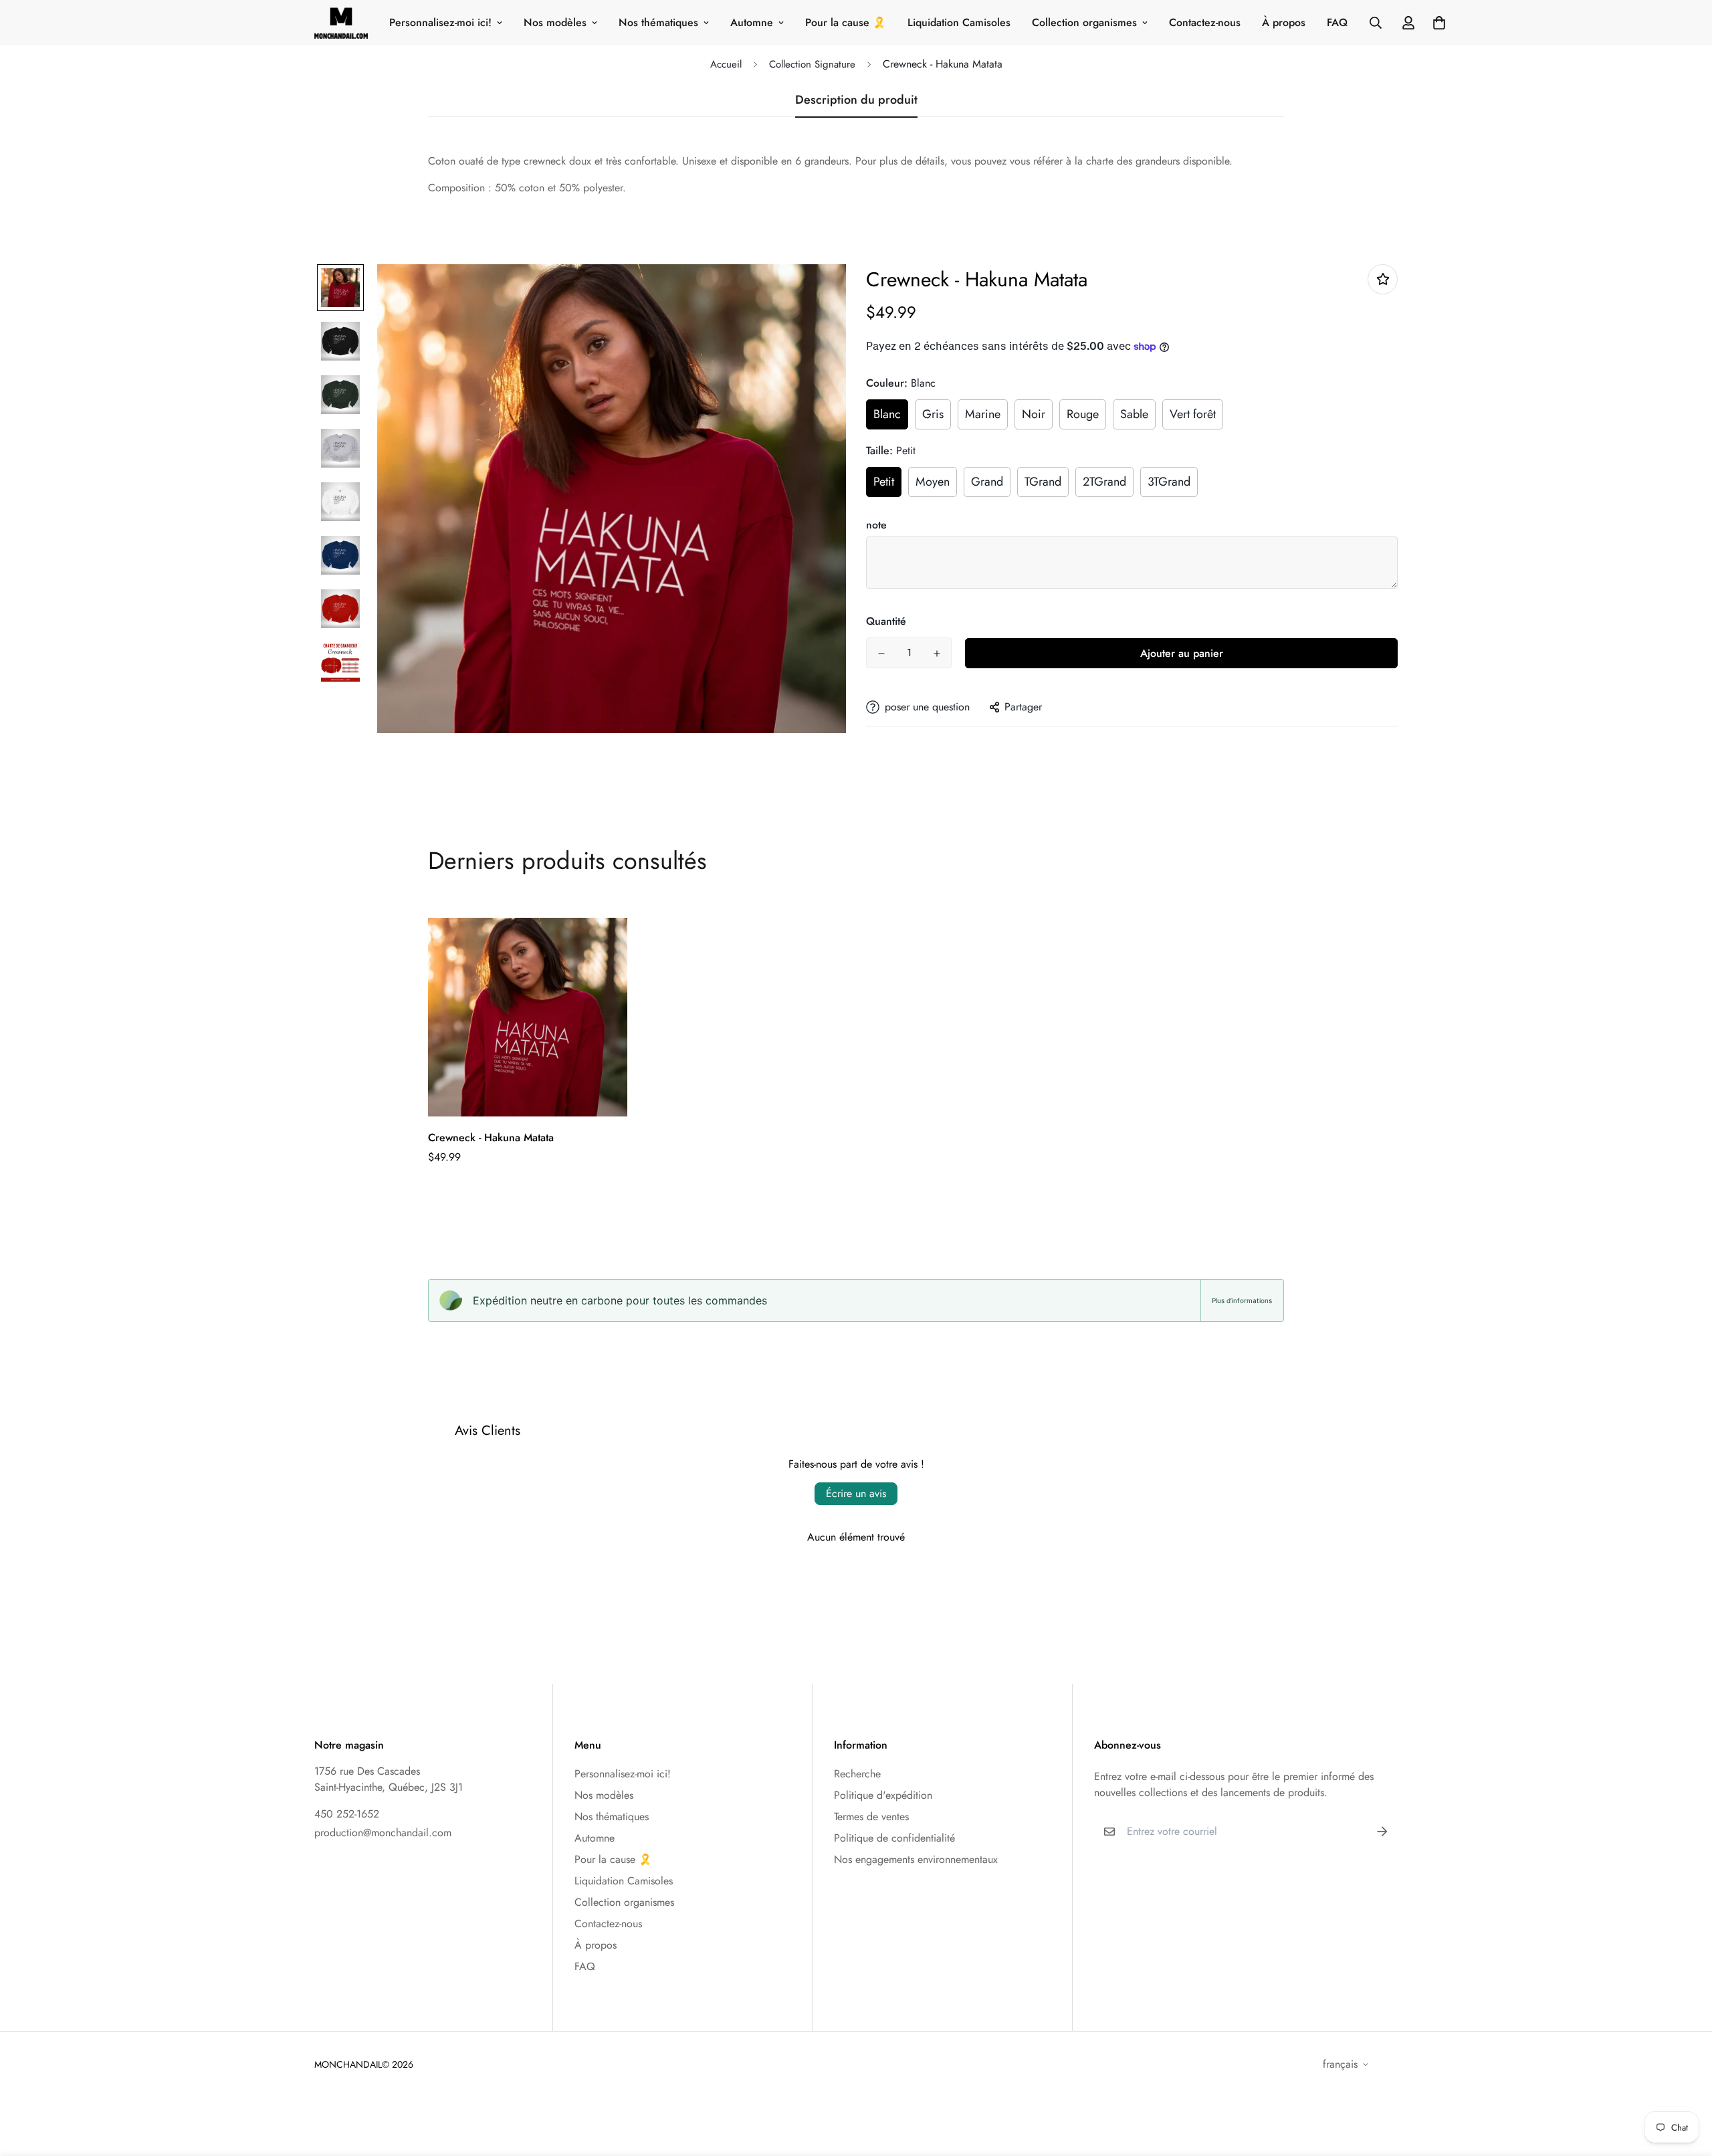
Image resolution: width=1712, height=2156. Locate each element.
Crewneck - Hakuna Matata (491, 1138)
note (876, 525)
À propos (1284, 22)
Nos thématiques (658, 22)
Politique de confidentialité (894, 1838)
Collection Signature (812, 64)
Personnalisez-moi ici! (440, 22)
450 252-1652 (347, 1814)
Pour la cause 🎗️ (846, 22)
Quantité (886, 621)
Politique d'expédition (883, 1795)
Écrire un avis (856, 1493)
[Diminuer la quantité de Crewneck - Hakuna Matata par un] (881, 654)
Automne (752, 22)
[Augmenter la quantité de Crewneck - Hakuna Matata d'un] (937, 654)
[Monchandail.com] (341, 23)
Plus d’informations (1242, 1300)
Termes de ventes (871, 1817)
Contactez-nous (1205, 22)
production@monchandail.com (383, 1833)
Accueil (726, 64)
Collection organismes (1084, 22)
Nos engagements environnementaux (916, 1859)
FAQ (1337, 22)
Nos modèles (555, 22)
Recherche (857, 1774)
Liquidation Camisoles (959, 22)
